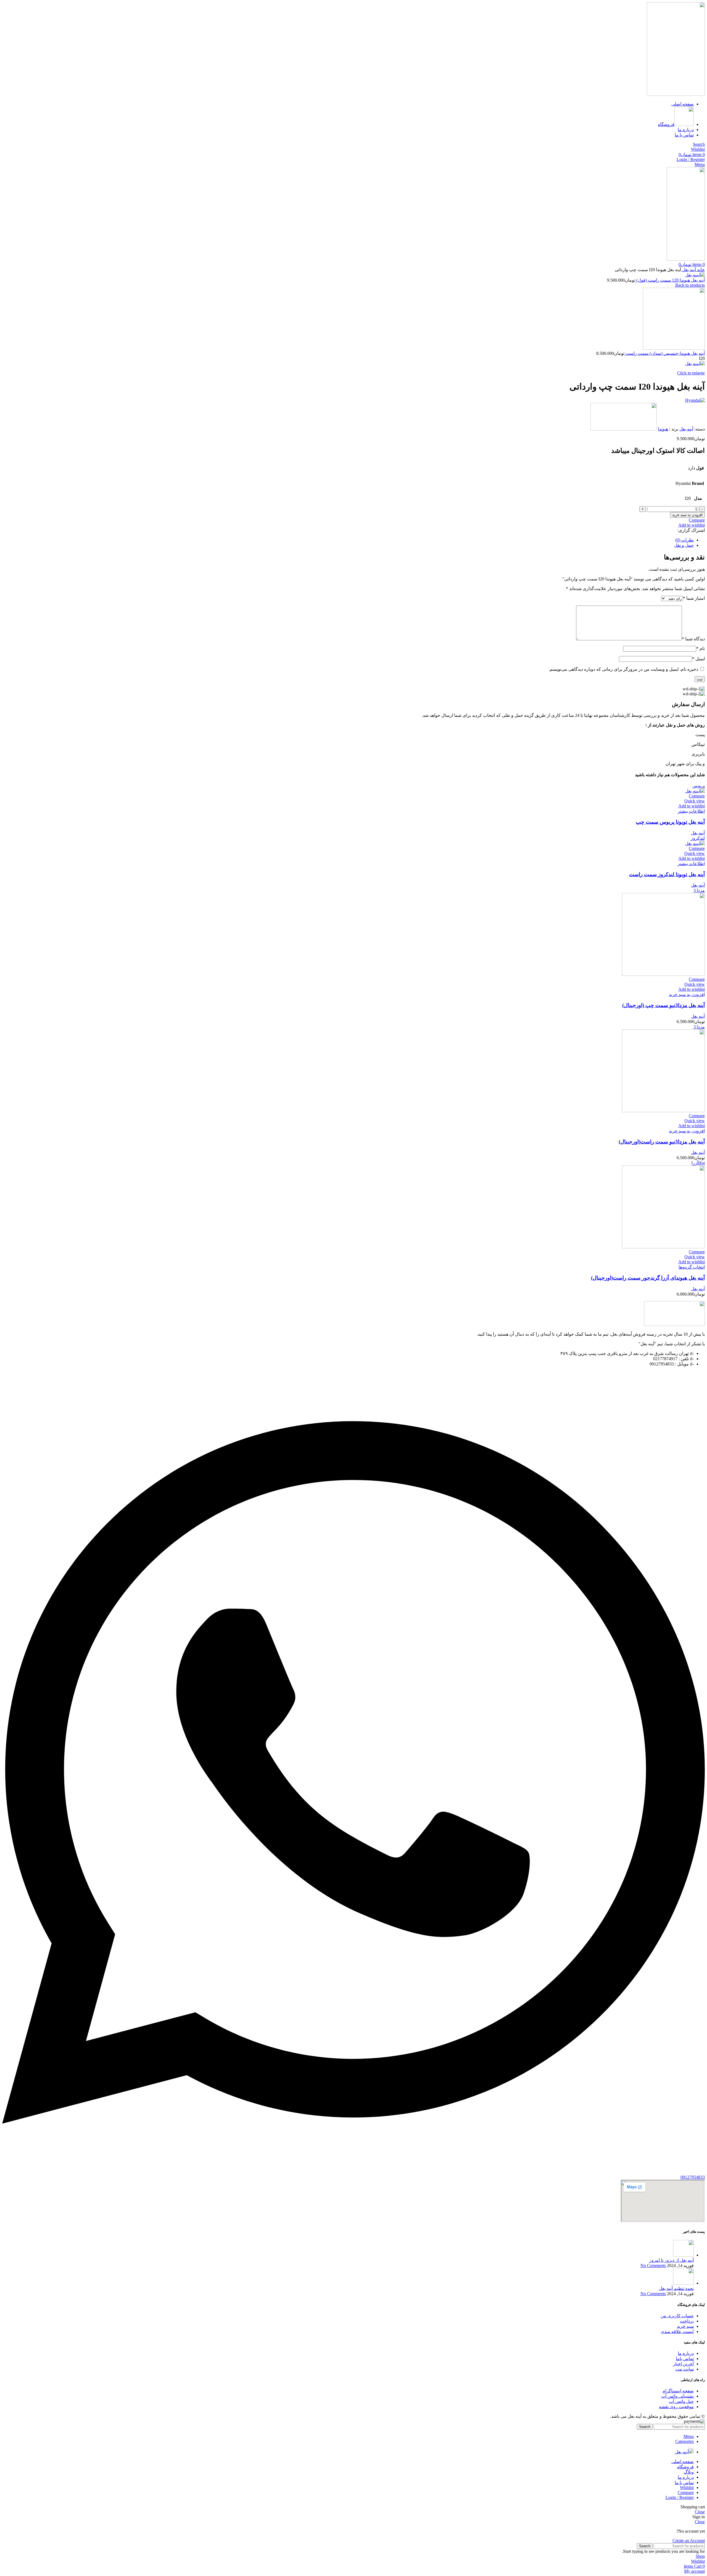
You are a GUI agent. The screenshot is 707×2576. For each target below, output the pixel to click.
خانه (700, 270)
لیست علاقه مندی (677, 2331)
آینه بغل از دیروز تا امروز (672, 2260)
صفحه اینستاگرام (678, 2391)
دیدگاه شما (693, 639)
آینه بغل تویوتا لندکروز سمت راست (667, 874)
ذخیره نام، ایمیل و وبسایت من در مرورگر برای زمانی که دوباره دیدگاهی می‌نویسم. (623, 669)
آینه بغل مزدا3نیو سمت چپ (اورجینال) (664, 1005)
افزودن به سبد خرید (687, 515)
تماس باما (685, 2359)
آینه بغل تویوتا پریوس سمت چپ (670, 822)
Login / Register (680, 2497)
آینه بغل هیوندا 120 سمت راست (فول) (670, 280)
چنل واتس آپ (681, 2401)
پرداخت (687, 2321)
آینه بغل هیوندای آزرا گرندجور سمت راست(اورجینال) (648, 1278)
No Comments (653, 2265)
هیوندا (663, 429)
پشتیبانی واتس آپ (677, 2396)
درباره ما (686, 2353)
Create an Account (689, 2541)
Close (700, 2512)
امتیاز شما (694, 598)
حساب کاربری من (677, 2316)
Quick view (695, 801)
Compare (686, 2492)
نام (701, 648)
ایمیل (698, 659)
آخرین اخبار (683, 2364)
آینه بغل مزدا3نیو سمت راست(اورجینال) (662, 1142)
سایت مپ (684, 2369)
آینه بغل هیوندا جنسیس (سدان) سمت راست (665, 353)
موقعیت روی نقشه (676, 2407)
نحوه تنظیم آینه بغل (676, 2288)
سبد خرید (685, 2326)
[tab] (348, 540)
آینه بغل (688, 270)
